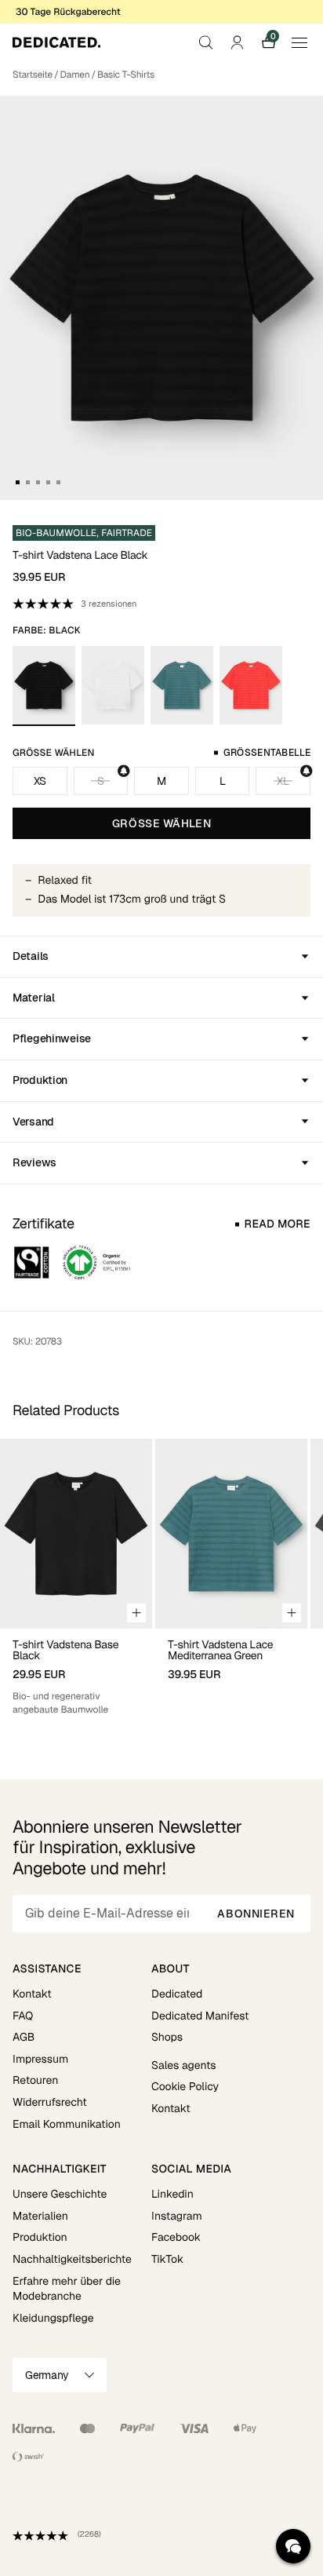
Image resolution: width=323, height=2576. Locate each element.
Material (34, 998)
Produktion (40, 1080)
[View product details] (76, 1673)
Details (31, 956)
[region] (161, 1578)
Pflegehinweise (52, 1038)
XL (283, 781)
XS (40, 781)
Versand (33, 1122)
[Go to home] (56, 42)
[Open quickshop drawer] (136, 1613)
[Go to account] (237, 42)
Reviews (34, 1162)
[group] (76, 1578)
